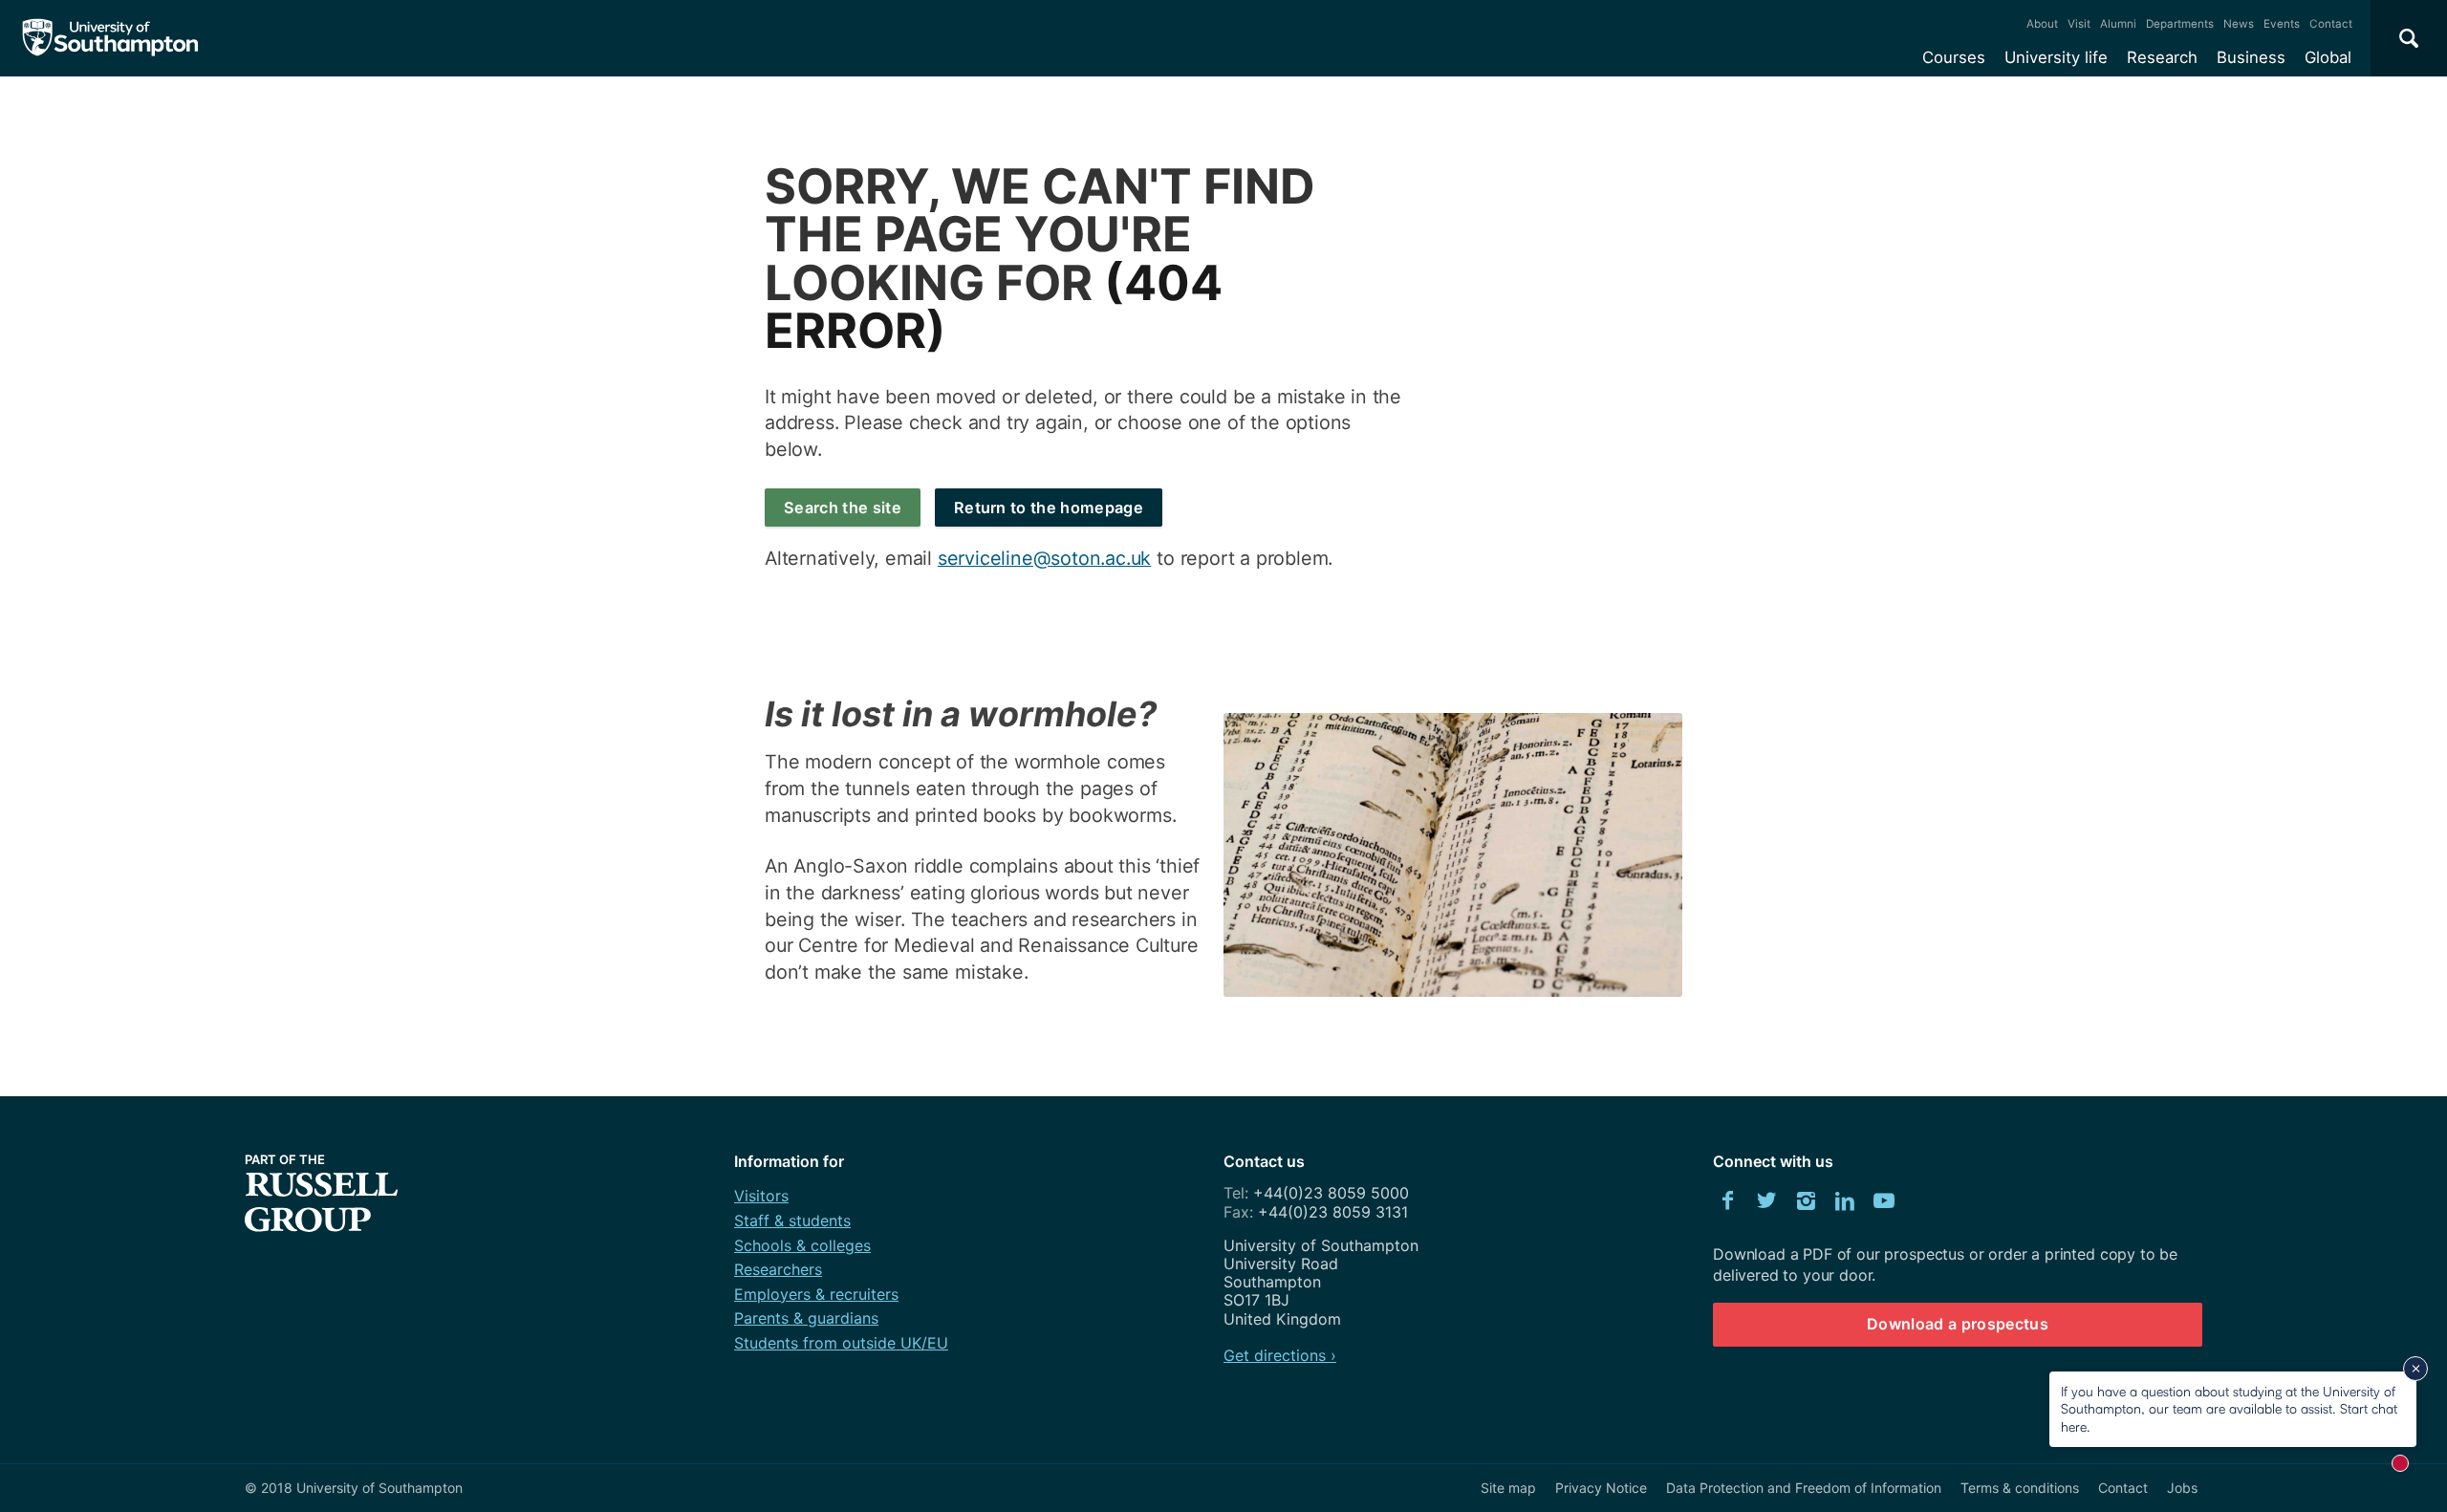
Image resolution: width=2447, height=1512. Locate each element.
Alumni (2118, 24)
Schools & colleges (802, 1245)
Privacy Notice (1601, 1488)
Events (2282, 24)
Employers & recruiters (816, 1294)
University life (2056, 57)
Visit (2079, 24)
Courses (1954, 57)
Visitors (761, 1196)
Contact (2331, 24)
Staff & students (792, 1220)
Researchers (778, 1269)
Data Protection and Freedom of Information (1804, 1488)
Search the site (843, 508)
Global (2328, 57)
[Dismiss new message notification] (2415, 1369)
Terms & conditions (2020, 1488)
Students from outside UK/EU (841, 1343)
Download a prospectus (1958, 1324)
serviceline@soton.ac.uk (1044, 558)
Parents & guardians (806, 1318)
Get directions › (1280, 1355)
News (2239, 24)
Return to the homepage (1049, 508)
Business (2251, 57)
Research (2162, 57)
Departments (2180, 24)
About (2042, 24)
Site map (1508, 1488)
